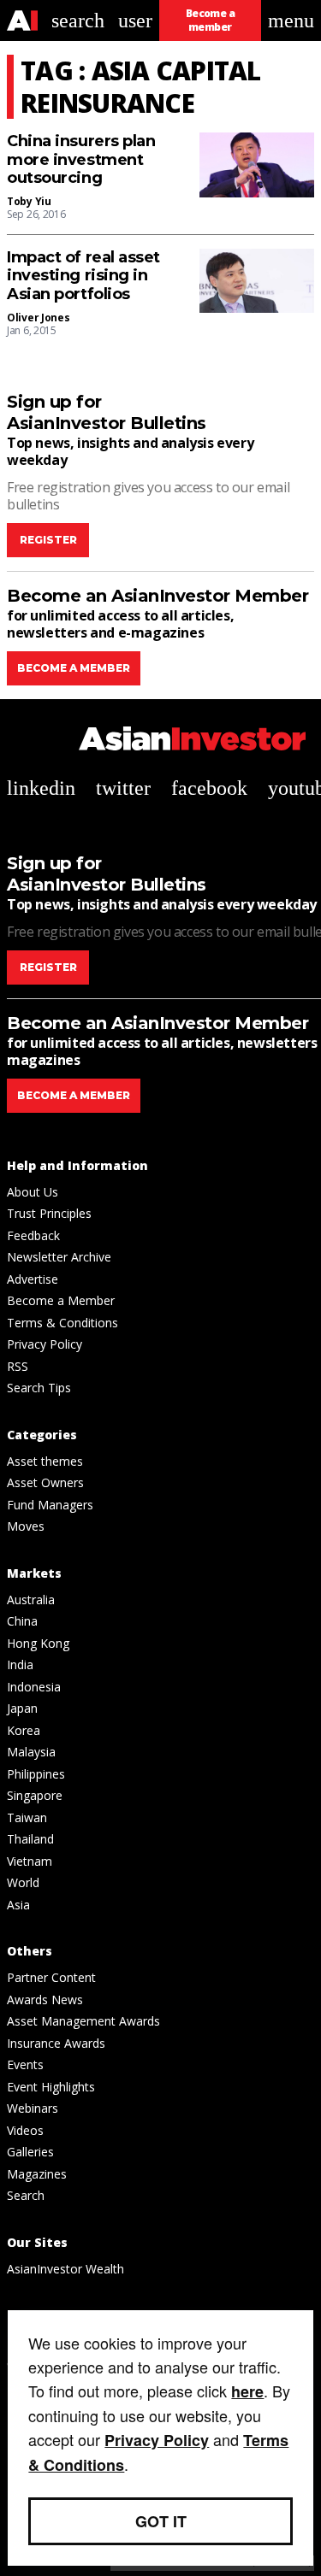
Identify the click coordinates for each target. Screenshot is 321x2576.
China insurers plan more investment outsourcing (81, 160)
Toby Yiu (29, 201)
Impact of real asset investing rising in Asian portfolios (83, 276)
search (78, 21)
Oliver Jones (38, 318)
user (135, 21)
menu (291, 21)
